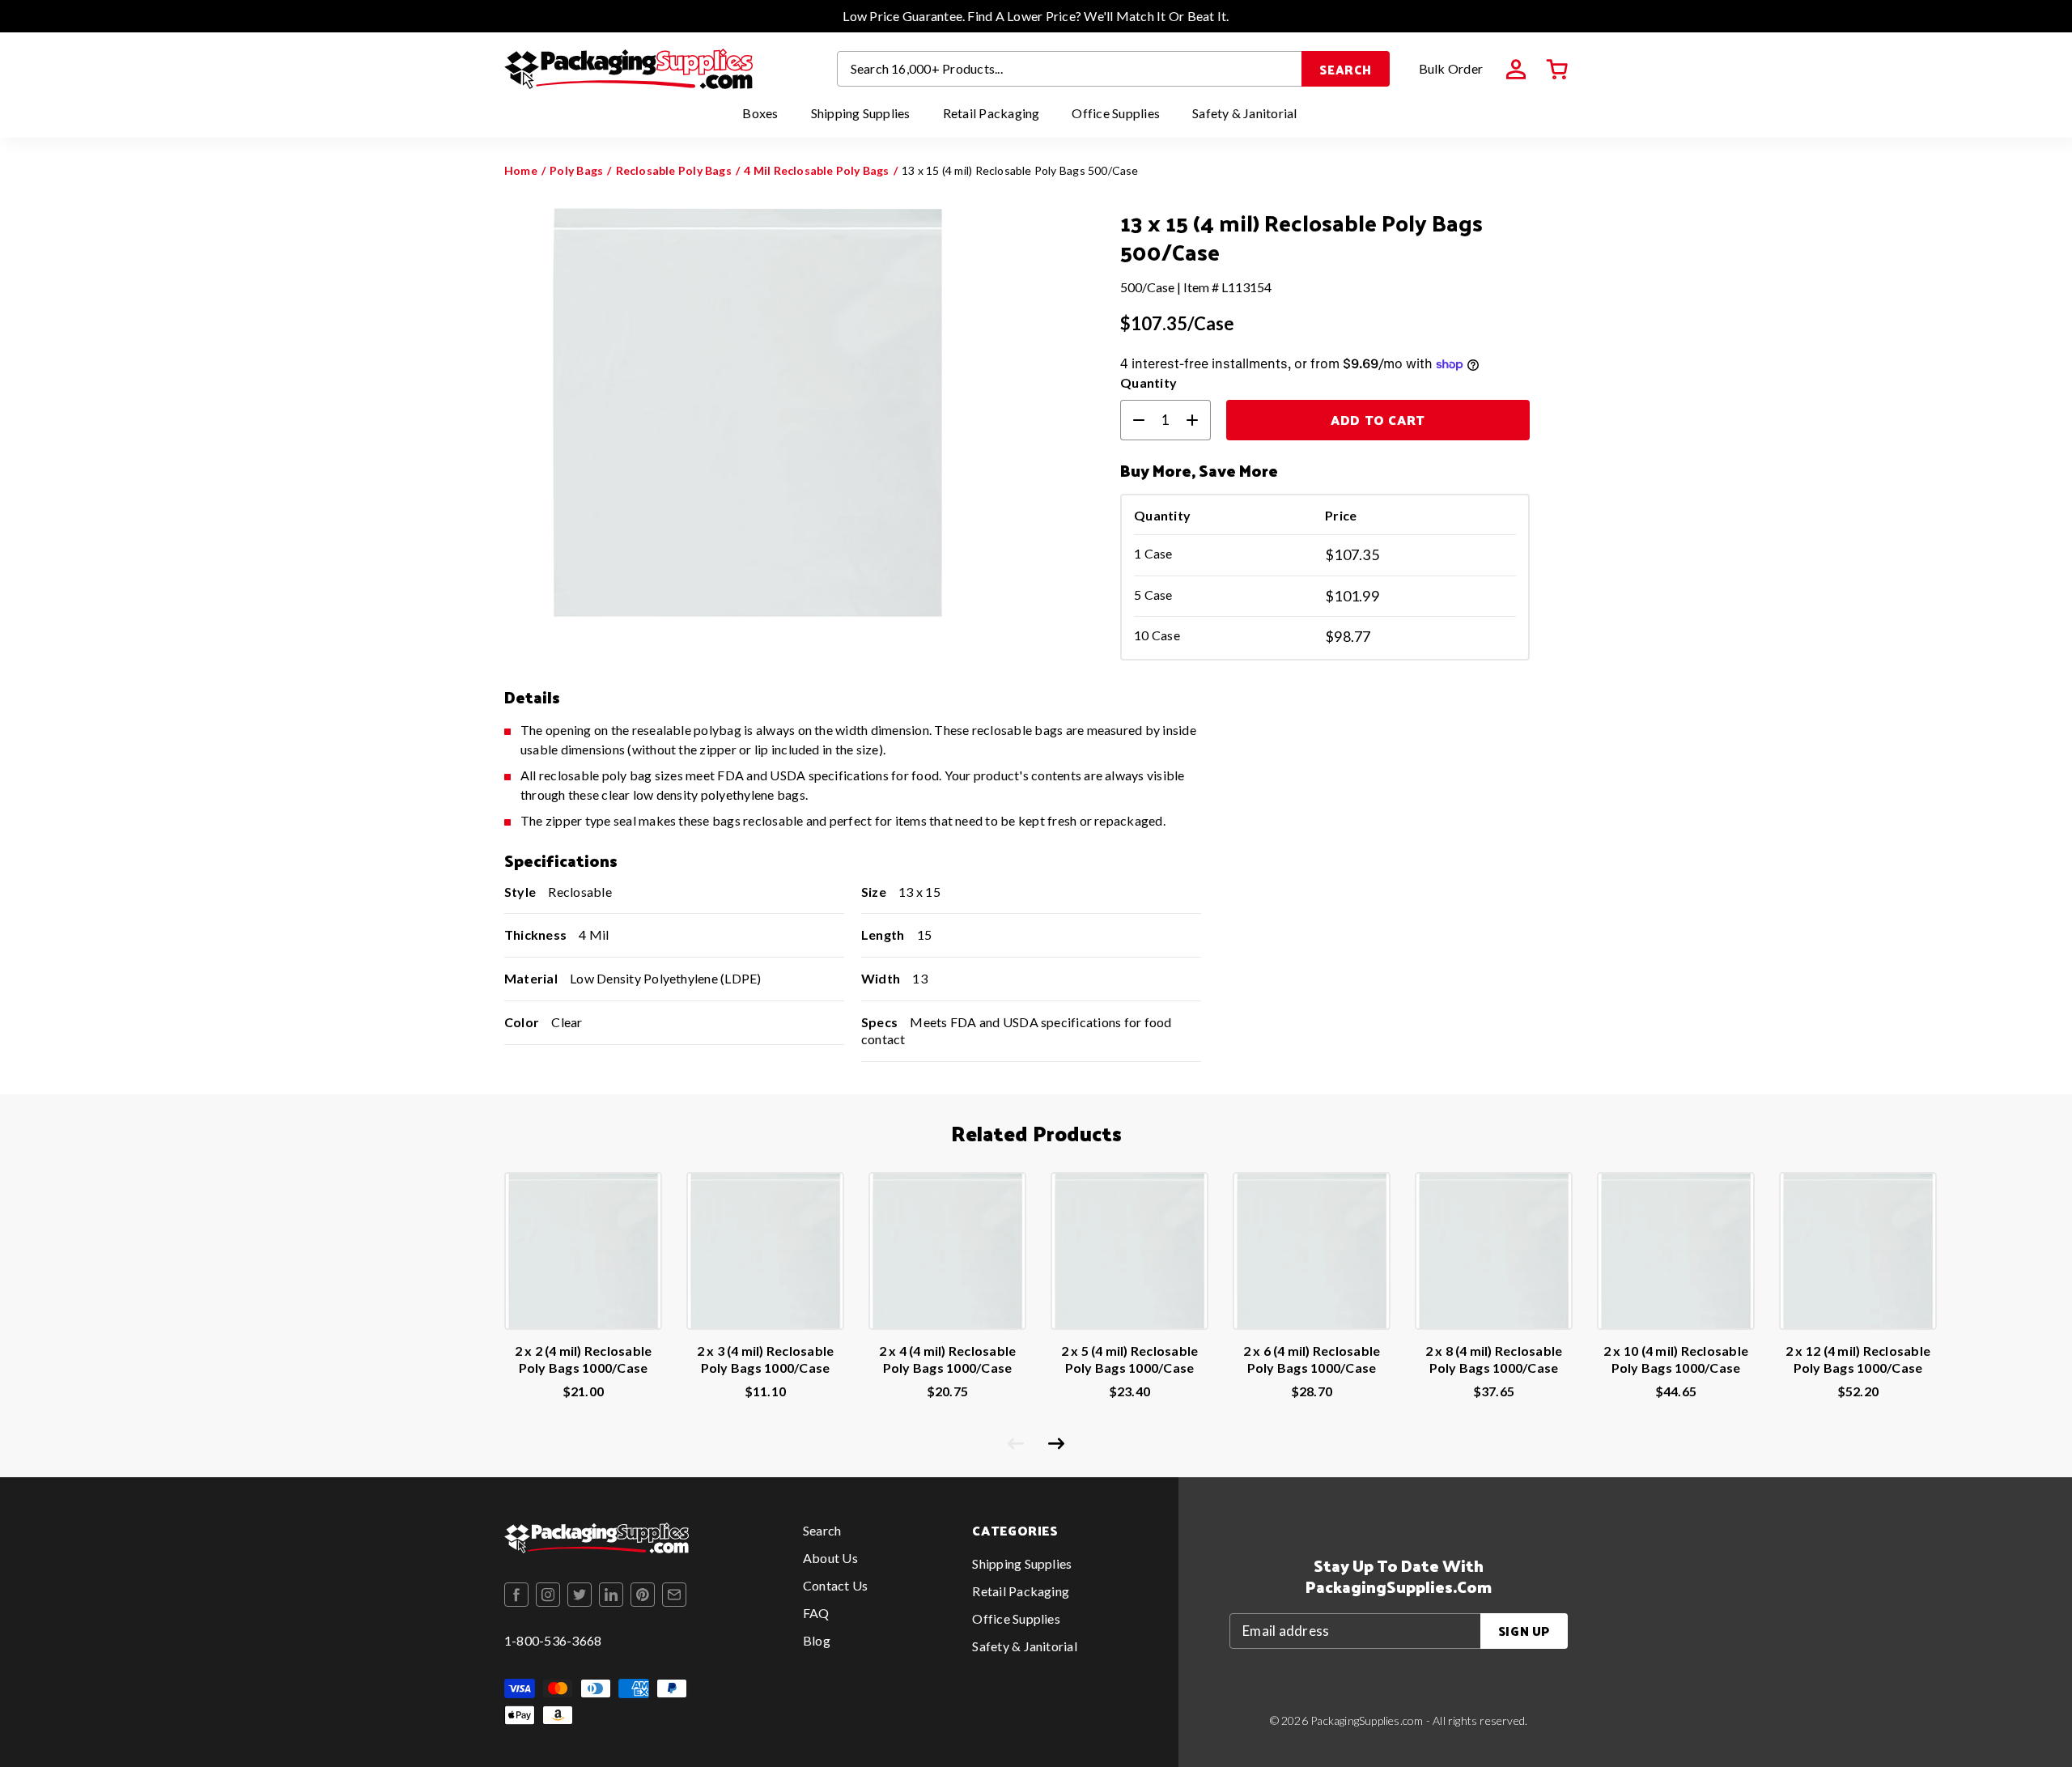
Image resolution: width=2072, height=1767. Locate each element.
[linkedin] (611, 1595)
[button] (1557, 70)
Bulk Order (1451, 68)
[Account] (1516, 70)
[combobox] (1070, 69)
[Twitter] (580, 1595)
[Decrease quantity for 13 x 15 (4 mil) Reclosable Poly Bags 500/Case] (1132, 420)
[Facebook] (516, 1595)
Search (1346, 69)
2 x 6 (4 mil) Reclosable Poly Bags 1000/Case (1312, 1359)
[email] (674, 1595)
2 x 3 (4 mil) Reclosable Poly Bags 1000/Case (766, 1359)
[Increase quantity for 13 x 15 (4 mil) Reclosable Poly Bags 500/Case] (1199, 420)
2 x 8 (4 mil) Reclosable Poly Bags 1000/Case (1494, 1359)
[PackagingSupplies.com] (628, 69)
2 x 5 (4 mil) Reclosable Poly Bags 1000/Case (1130, 1359)
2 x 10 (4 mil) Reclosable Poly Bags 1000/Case (1676, 1359)
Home (521, 170)
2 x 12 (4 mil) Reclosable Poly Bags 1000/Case (1858, 1359)
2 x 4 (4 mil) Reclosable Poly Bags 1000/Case (948, 1359)
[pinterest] (643, 1595)
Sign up (1524, 1631)
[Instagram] (548, 1595)
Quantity (1149, 382)
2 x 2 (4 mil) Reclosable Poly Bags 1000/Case (584, 1359)
